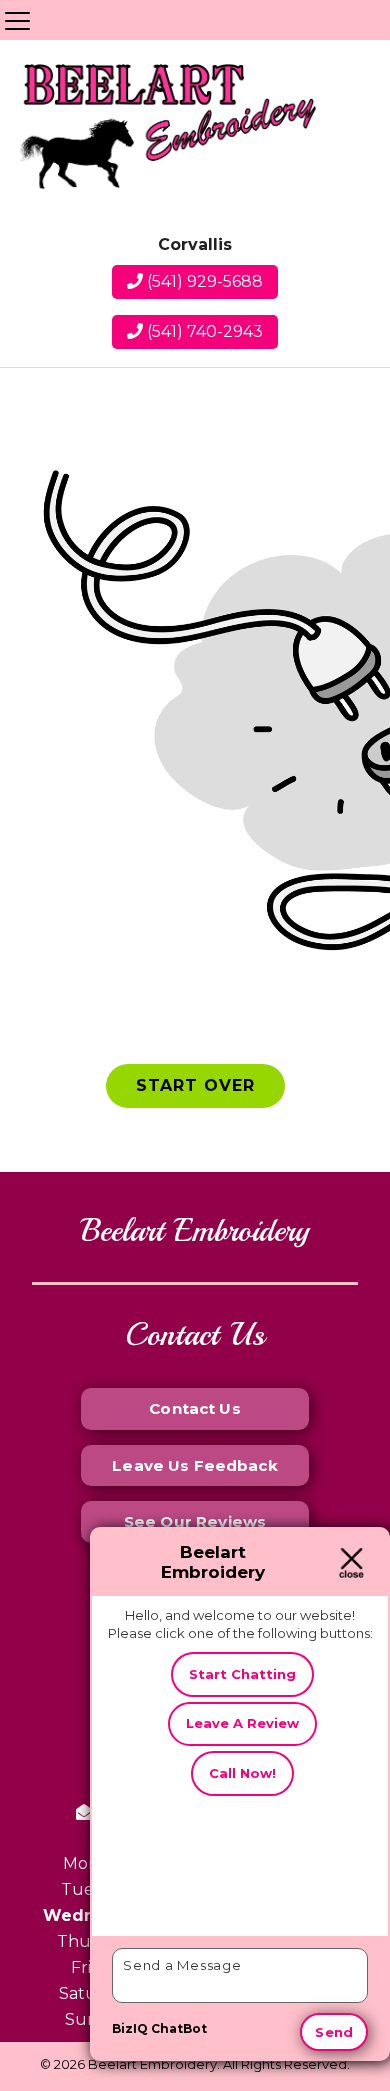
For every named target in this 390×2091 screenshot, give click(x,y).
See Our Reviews (195, 1521)
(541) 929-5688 (203, 281)
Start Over (195, 1085)
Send (334, 2032)
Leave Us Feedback (195, 1465)
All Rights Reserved (285, 2064)
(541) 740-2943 (203, 331)
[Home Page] (166, 131)
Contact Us (195, 1408)
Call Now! (242, 1773)
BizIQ (130, 2028)
